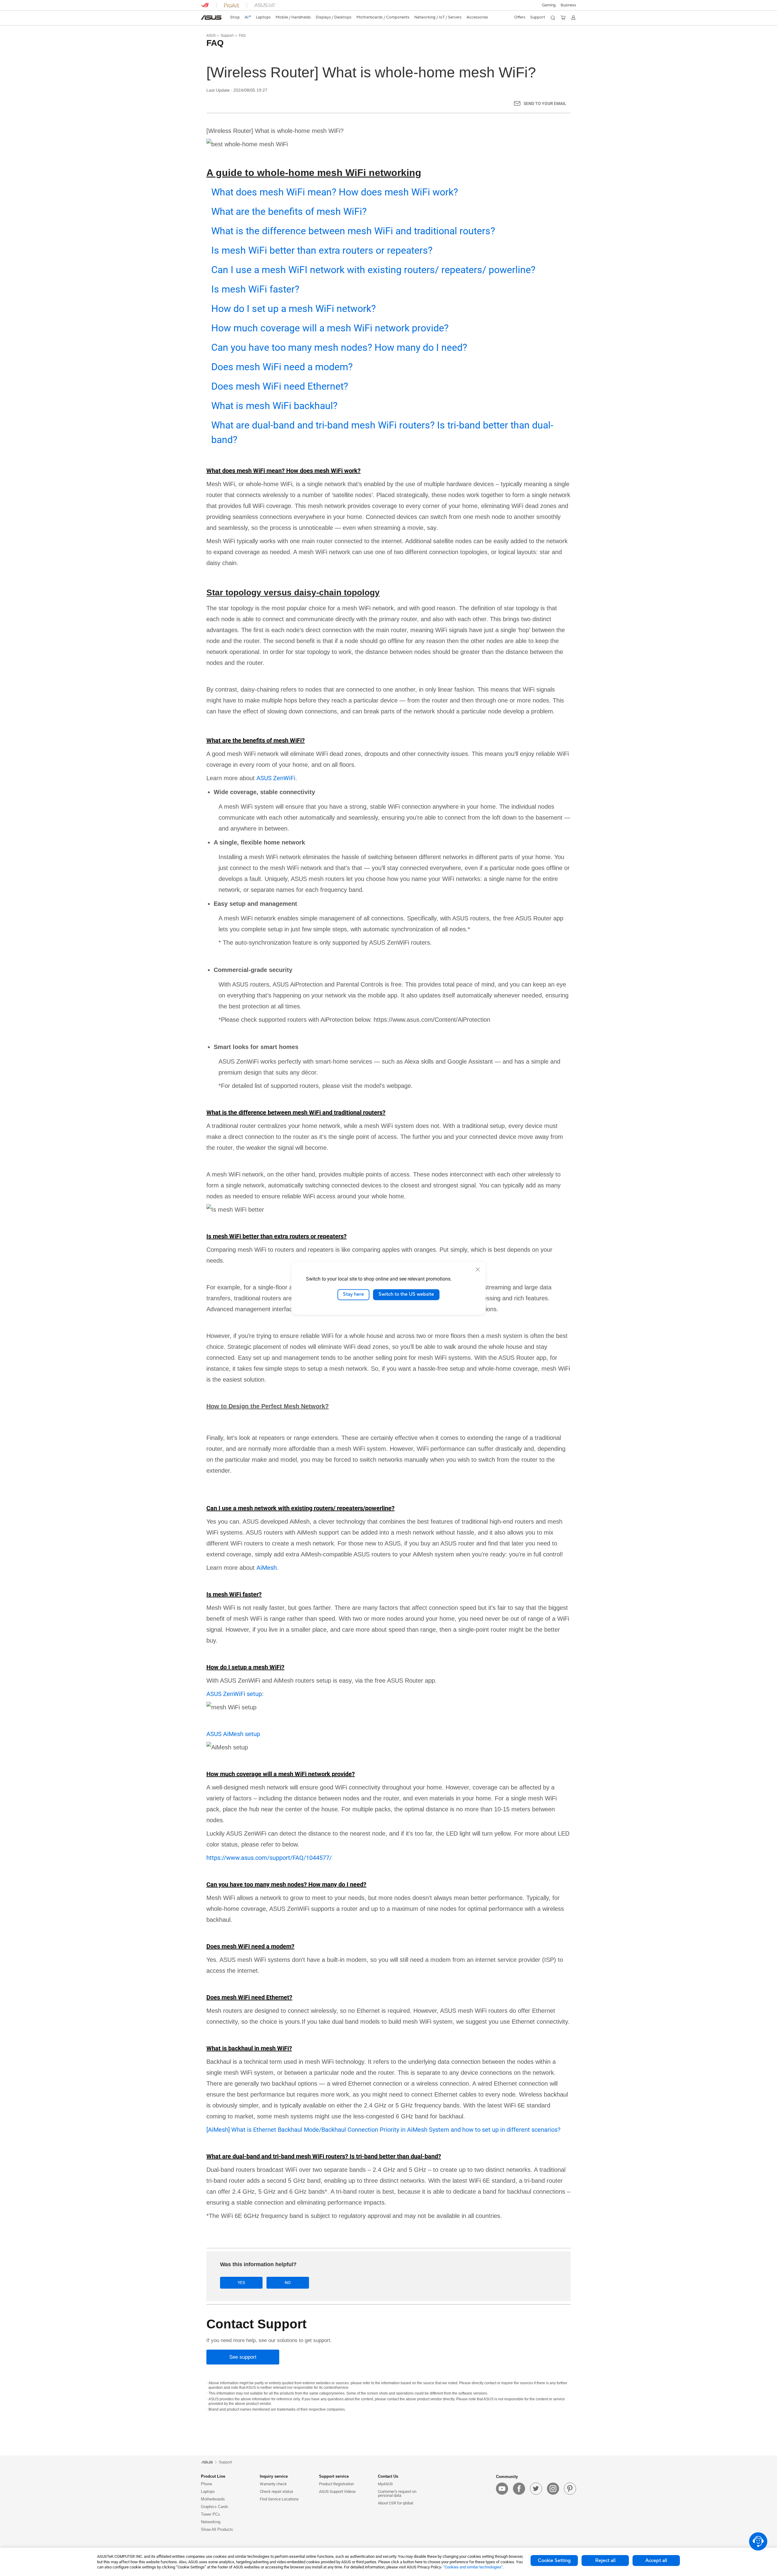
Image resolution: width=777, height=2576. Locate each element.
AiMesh (267, 1568)
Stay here (353, 1295)
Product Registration (336, 2484)
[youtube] (502, 2489)
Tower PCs (210, 2514)
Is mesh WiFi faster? (255, 289)
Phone (207, 2484)
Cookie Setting (554, 2561)
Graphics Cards (215, 2507)
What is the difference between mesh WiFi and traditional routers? (353, 231)
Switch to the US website (406, 1295)
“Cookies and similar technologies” (473, 2567)
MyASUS (385, 2484)
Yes (241, 2283)
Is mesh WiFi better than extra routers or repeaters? (322, 250)
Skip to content (205, 19)
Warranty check (273, 2484)
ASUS (211, 36)
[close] (478, 1269)
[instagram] (553, 2489)
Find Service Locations (279, 2499)
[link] (211, 18)
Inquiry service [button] (274, 2476)
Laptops (208, 2491)
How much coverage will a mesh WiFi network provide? (330, 328)
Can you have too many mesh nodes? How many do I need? (339, 347)
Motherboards (213, 2499)
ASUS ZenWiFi (276, 778)
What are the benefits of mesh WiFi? (289, 212)
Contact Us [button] (388, 2476)
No (288, 2283)
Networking (211, 2522)
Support (227, 36)
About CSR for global (395, 2503)
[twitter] (536, 2489)
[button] (549, 5)
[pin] (570, 2489)
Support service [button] (334, 2476)
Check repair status (277, 2491)
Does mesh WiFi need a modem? (282, 367)
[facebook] (519, 2489)
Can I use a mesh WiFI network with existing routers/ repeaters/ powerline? (373, 270)
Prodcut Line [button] (213, 2476)
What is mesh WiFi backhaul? (274, 406)
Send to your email (545, 103)
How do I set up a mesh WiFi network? (293, 309)
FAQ (242, 36)
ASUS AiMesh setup (233, 1734)
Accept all (656, 2561)
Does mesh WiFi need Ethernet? (280, 386)
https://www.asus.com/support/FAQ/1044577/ (269, 1858)
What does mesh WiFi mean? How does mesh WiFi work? (335, 192)
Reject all (605, 2561)
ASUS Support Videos (337, 2491)
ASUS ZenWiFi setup (234, 1694)
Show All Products (217, 2529)
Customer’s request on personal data (397, 2493)
